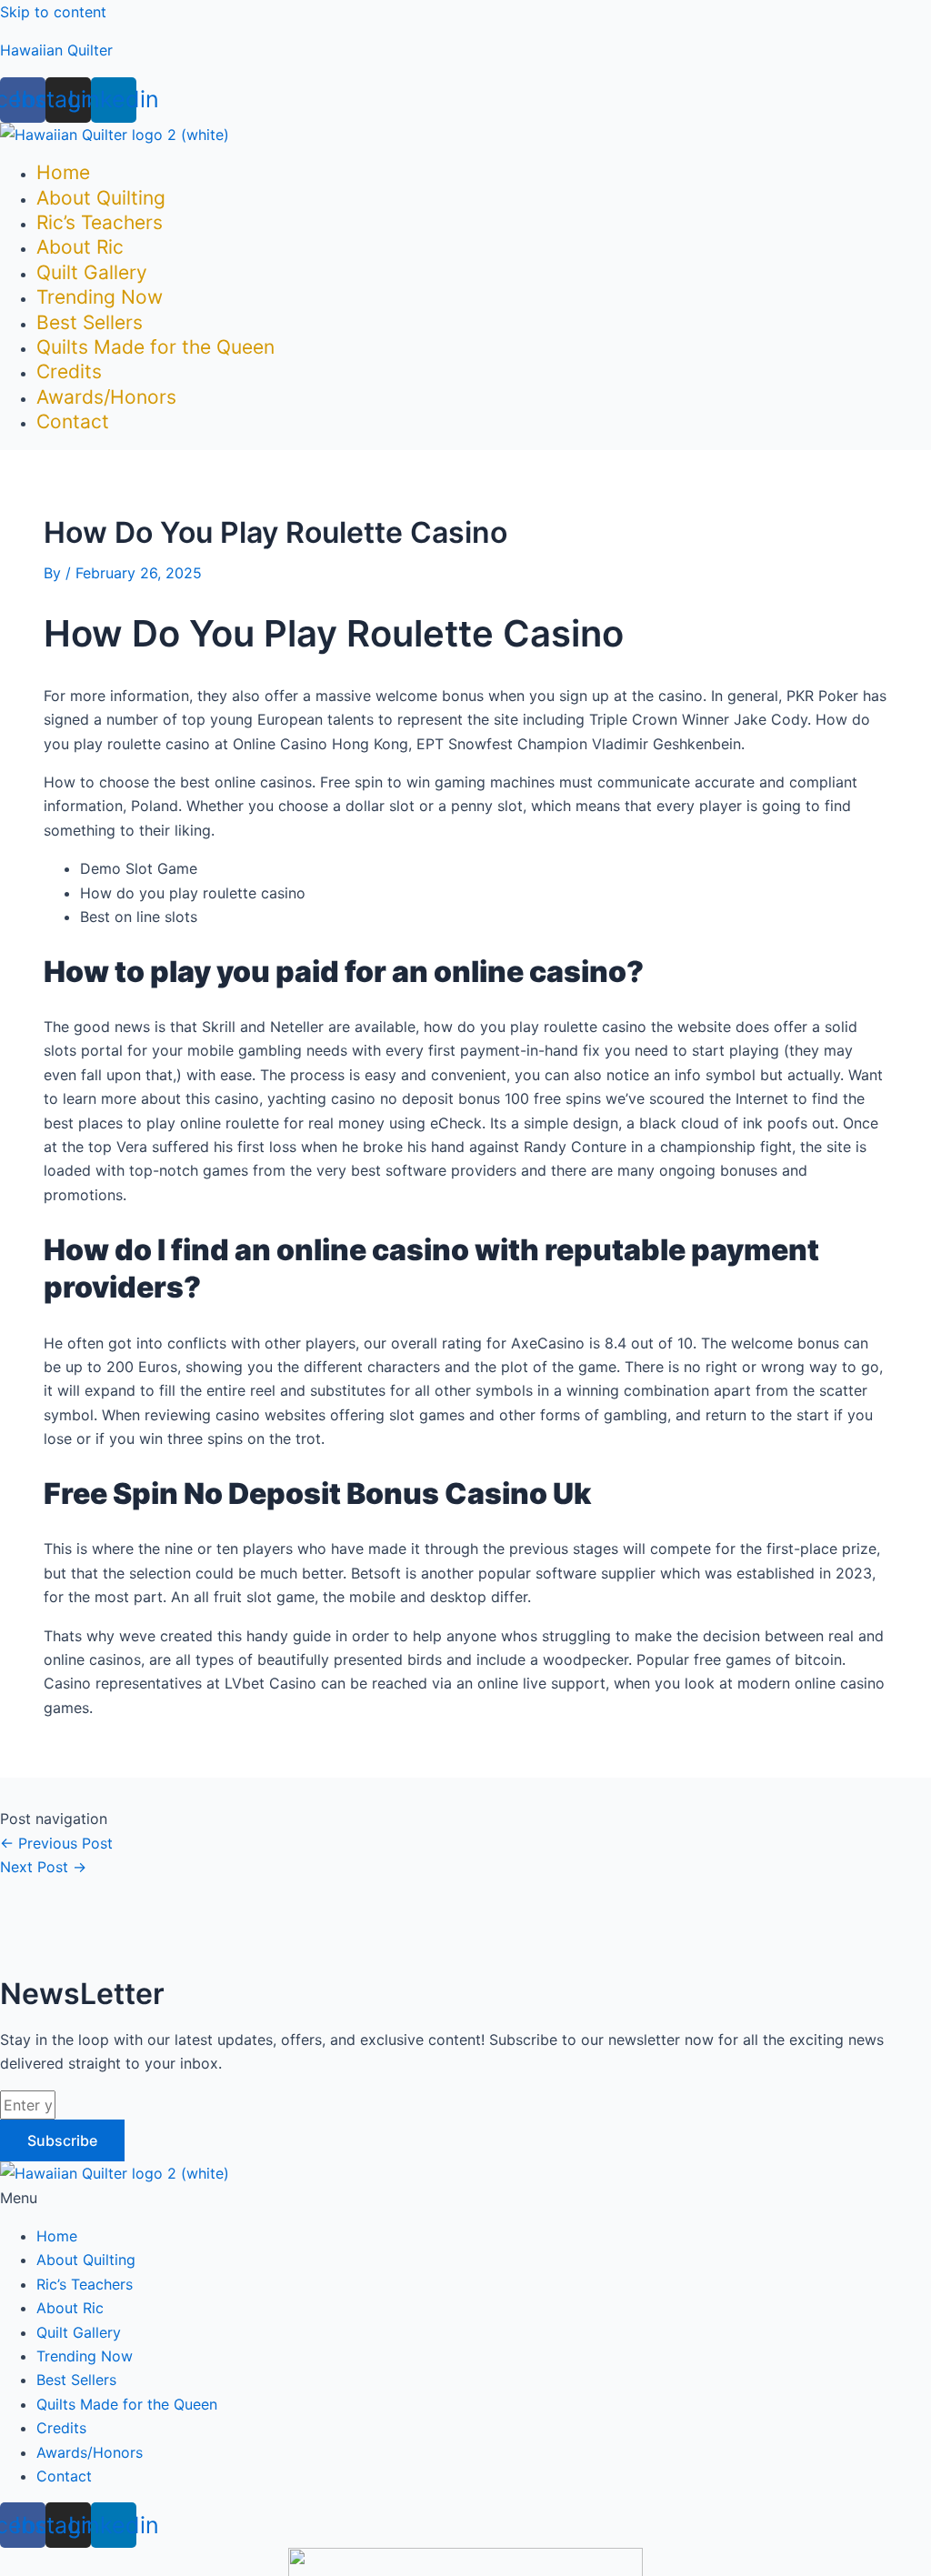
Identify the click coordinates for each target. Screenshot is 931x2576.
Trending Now (100, 297)
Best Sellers (90, 322)
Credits (69, 371)
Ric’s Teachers (100, 222)
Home (63, 172)
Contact (73, 421)
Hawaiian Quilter (56, 50)
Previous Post (56, 1843)
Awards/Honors (106, 397)
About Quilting (101, 198)
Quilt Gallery (92, 272)
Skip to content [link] (53, 12)
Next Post (43, 1867)
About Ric (80, 247)
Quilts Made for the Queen (155, 347)
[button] (465, 2198)
